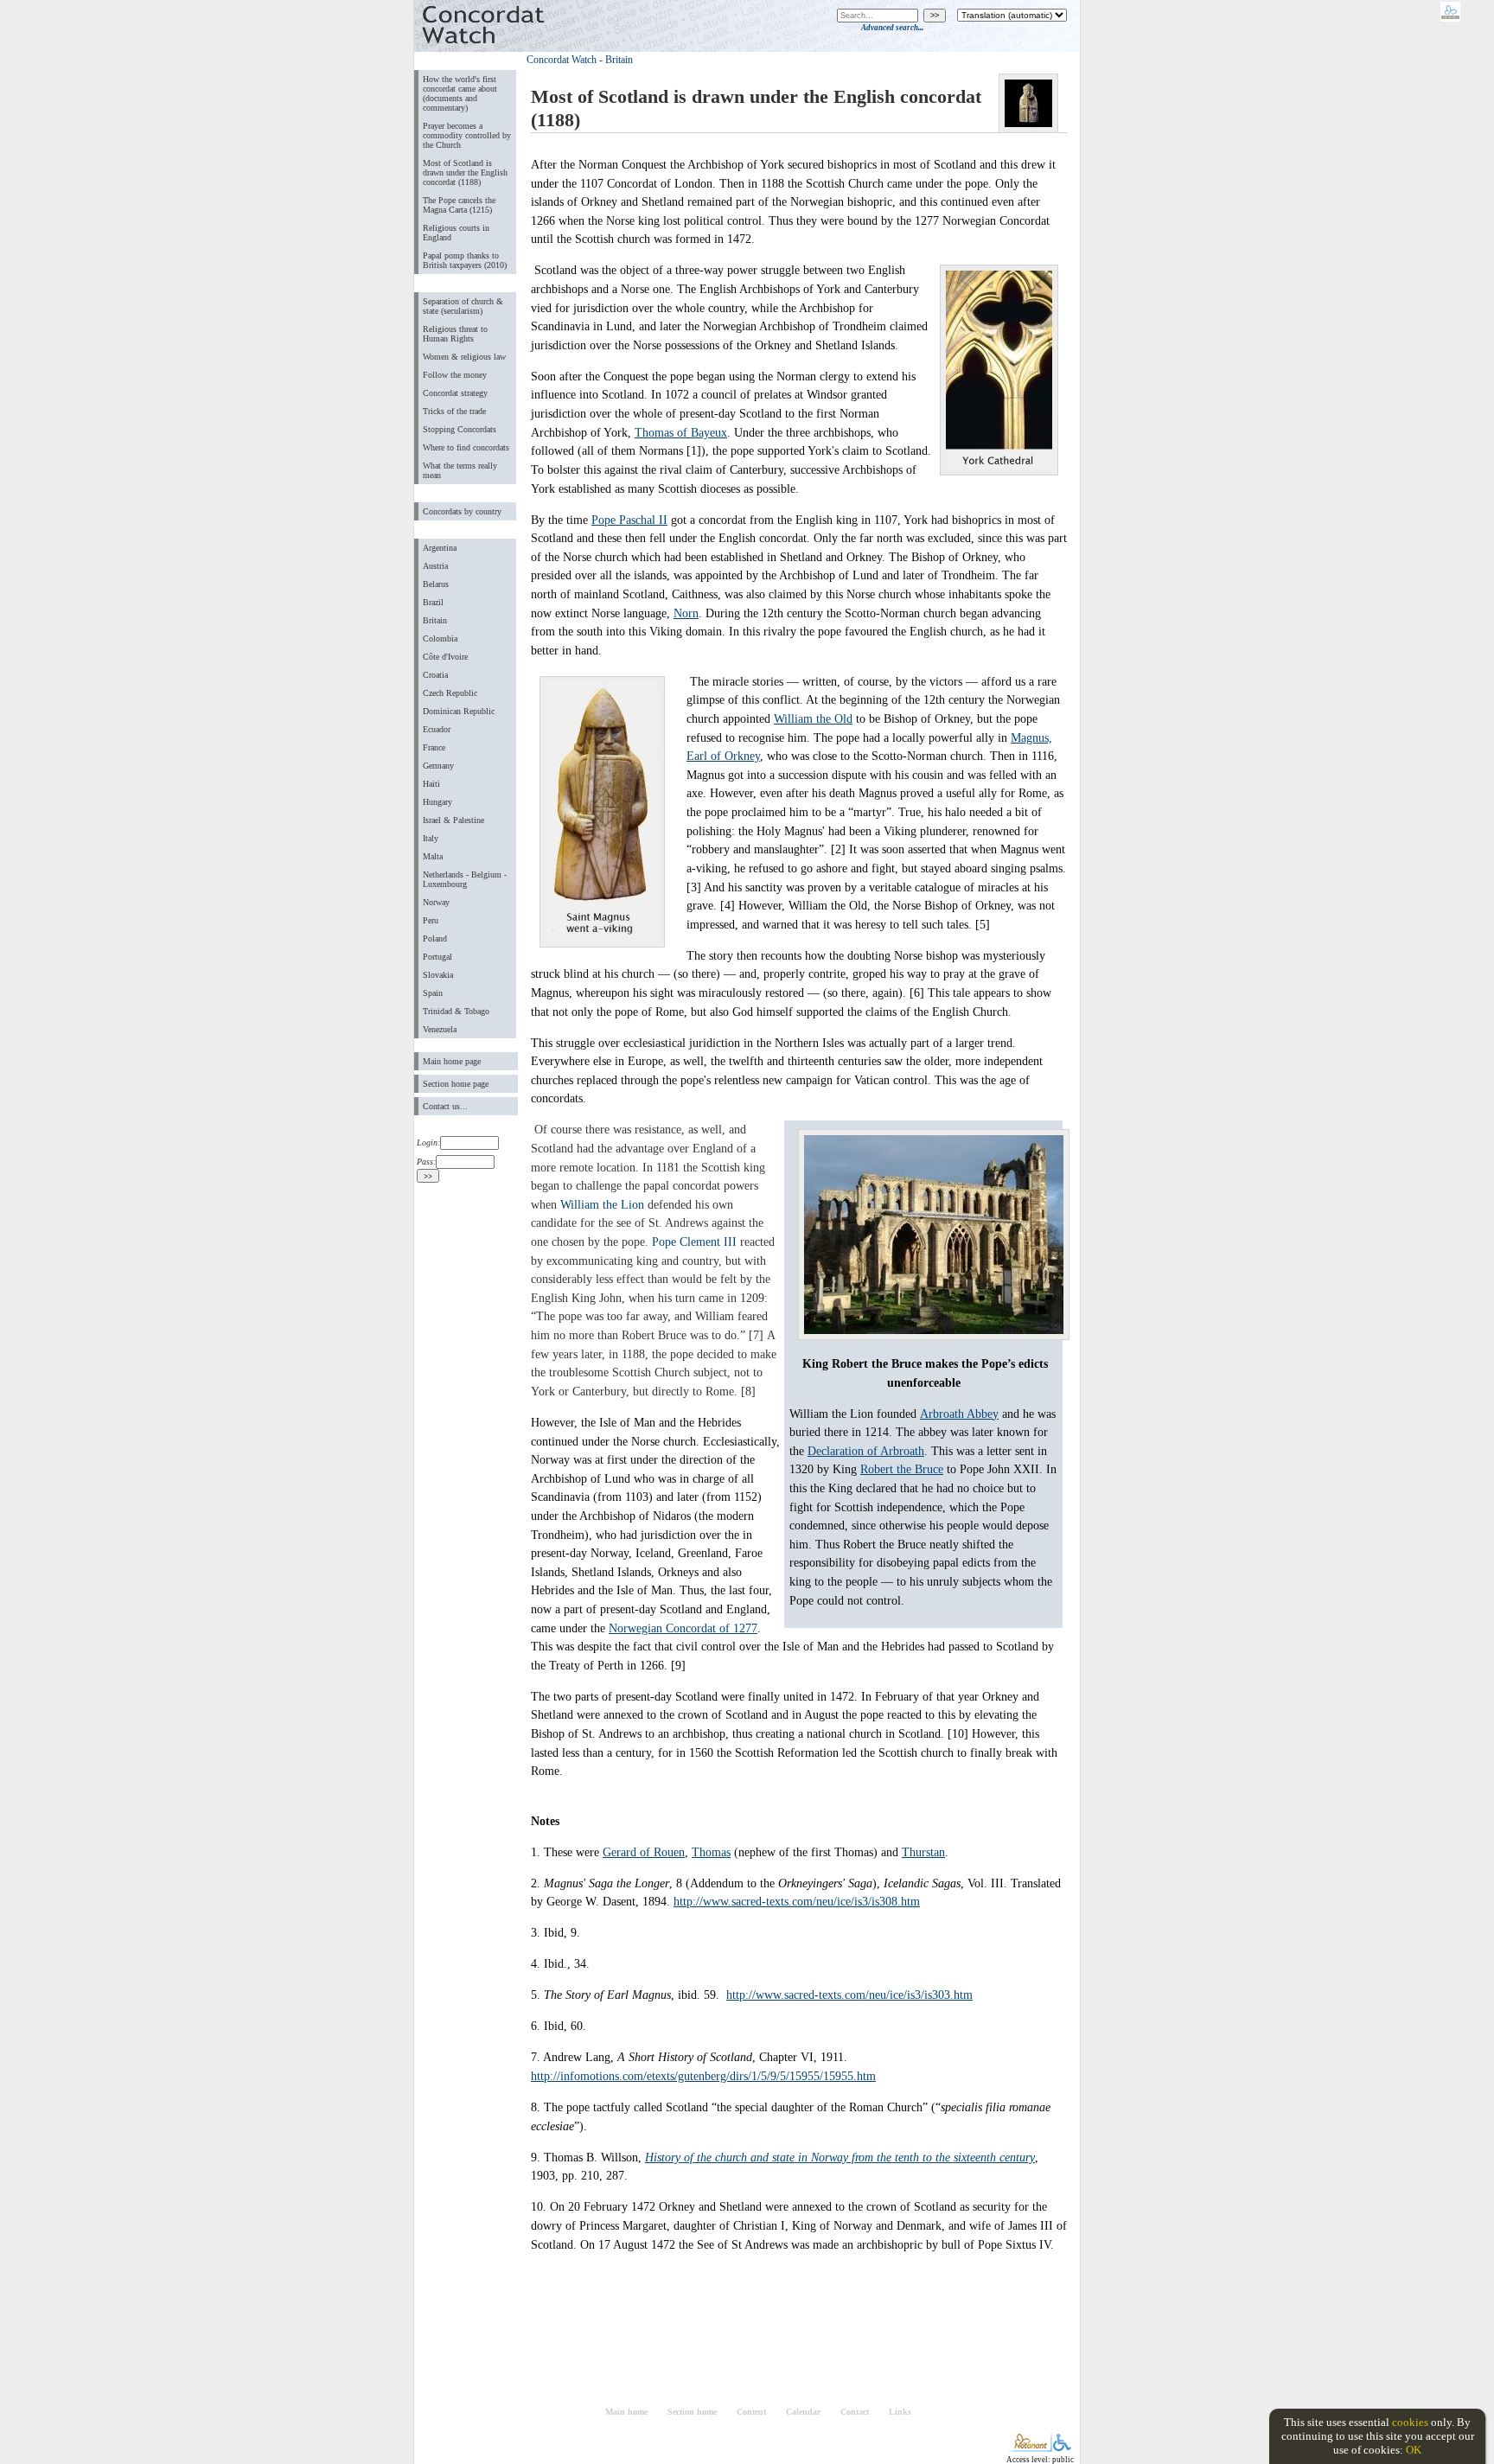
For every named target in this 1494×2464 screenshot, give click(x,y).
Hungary (437, 802)
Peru (431, 920)
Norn (686, 613)
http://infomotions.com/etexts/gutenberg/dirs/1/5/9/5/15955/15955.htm (703, 2076)
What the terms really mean (460, 470)
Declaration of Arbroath (866, 1451)
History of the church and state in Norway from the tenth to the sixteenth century (840, 2157)
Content (751, 2412)
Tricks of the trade (454, 411)
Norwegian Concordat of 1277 (683, 1628)
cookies (1410, 2422)
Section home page (456, 1084)
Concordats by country (462, 511)
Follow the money (455, 375)
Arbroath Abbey (959, 1414)
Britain (435, 620)
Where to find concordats (466, 447)
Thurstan (923, 1852)
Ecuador (437, 729)
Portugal (437, 957)
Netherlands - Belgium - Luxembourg (465, 879)
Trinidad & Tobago (456, 1011)
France (434, 747)
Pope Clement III (694, 1242)
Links (900, 2412)
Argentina (440, 548)
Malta (433, 856)
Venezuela (440, 1029)
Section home (692, 2412)
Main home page (452, 1061)
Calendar (803, 2412)
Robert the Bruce (902, 1469)
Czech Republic (450, 693)
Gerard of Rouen (644, 1852)
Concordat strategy (455, 393)
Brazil (433, 602)
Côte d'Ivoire (445, 657)
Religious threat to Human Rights (455, 334)
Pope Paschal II (629, 520)
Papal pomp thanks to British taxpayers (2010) (465, 260)
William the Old (813, 718)
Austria (435, 566)
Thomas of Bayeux (681, 432)
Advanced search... (892, 28)
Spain (433, 993)
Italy (431, 838)
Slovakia (438, 975)
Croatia (435, 675)
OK (1414, 2450)
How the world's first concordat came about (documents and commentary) (460, 93)
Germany (438, 766)
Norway (436, 902)
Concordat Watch (562, 60)
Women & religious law (464, 357)
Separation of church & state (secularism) (463, 306)
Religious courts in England (456, 233)
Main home (626, 2412)
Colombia (440, 638)
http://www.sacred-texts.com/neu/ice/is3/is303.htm (849, 1995)
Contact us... (445, 1106)
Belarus (436, 584)
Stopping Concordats (460, 429)
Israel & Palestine (453, 820)
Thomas (711, 1852)
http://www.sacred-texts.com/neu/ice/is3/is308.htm (797, 1901)
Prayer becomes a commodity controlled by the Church (467, 135)
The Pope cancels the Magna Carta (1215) (459, 205)
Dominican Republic (459, 711)
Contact (855, 2412)
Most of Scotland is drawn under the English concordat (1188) (465, 172)
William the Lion (602, 1204)
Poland (435, 938)
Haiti (431, 784)
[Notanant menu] (1030, 2448)
